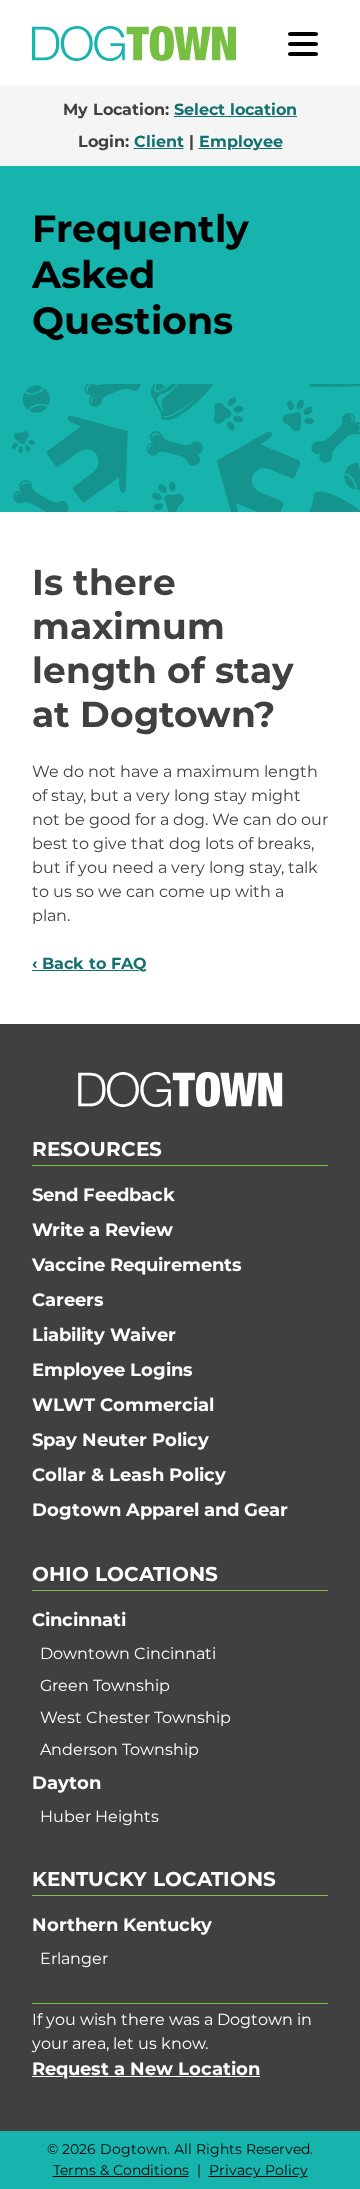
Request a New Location (146, 2069)
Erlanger (74, 1958)
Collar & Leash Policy (129, 1475)
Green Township (105, 1685)
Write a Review (102, 1230)
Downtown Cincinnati (128, 1653)
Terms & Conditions (121, 2170)
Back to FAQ (94, 963)
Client (159, 141)
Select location (235, 109)
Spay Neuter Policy (120, 1440)
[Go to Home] (134, 43)
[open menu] (303, 43)
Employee (241, 141)
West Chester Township (135, 1717)
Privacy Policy (258, 2170)
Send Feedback (103, 1195)
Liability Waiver (104, 1335)
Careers (68, 1300)
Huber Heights (99, 1816)
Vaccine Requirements (137, 1265)
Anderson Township (119, 1749)
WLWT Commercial (123, 1405)
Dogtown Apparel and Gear (160, 1510)
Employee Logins (112, 1370)
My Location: (180, 109)
